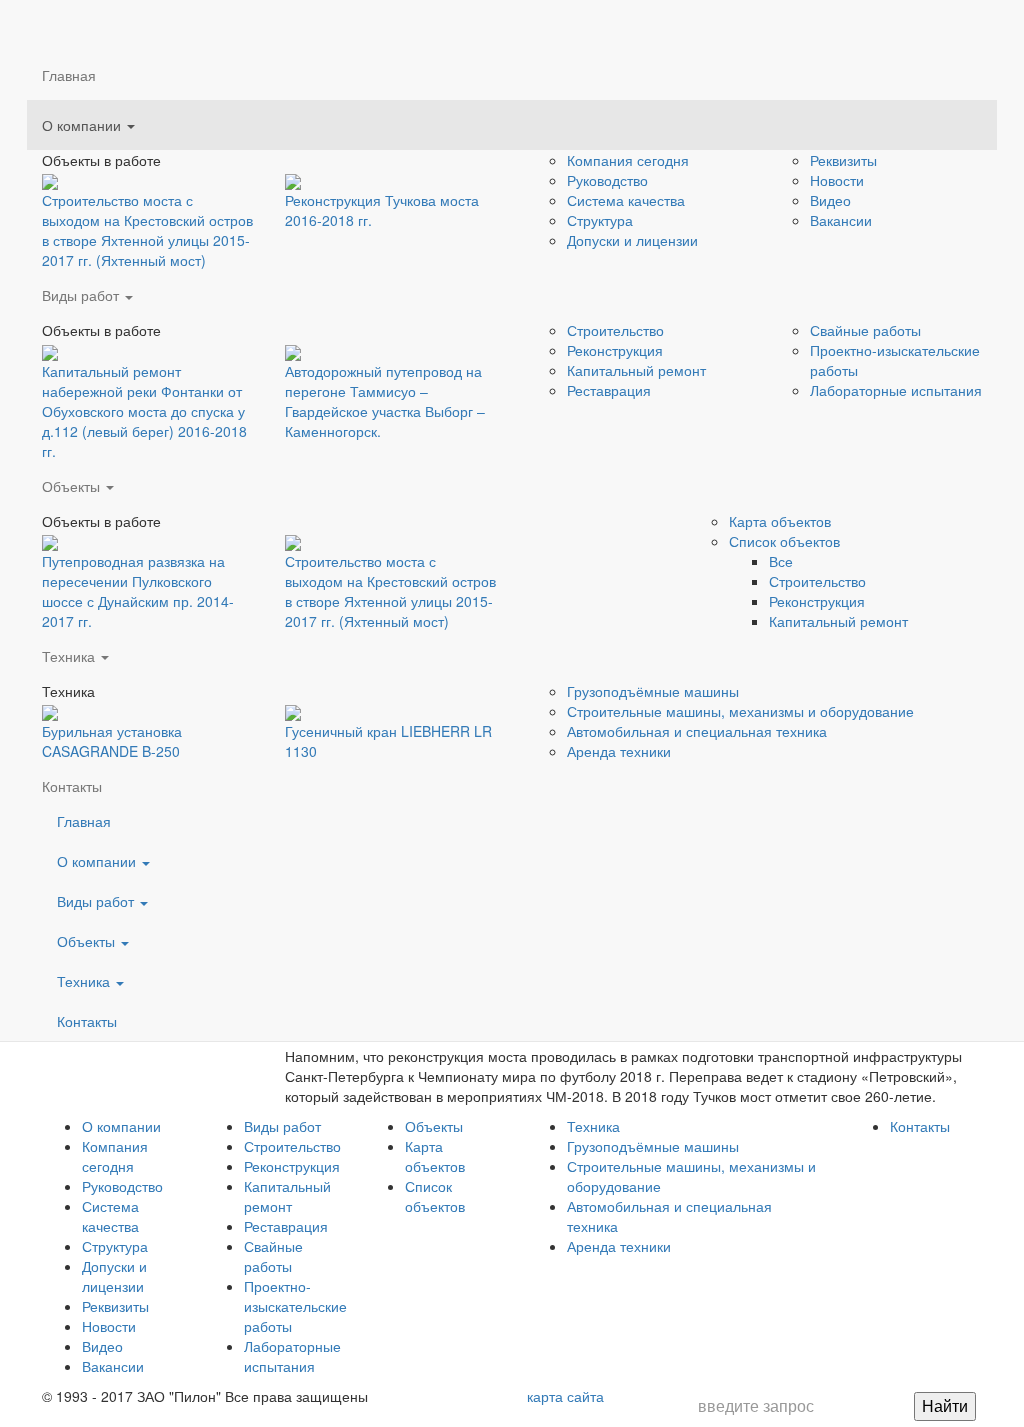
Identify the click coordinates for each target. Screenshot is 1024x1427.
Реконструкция (292, 1166)
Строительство (615, 330)
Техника (85, 981)
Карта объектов (435, 1156)
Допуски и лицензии (632, 240)
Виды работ (82, 295)
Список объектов (435, 1196)
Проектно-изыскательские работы (295, 1306)
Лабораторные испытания (292, 1356)
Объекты (88, 941)
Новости (837, 180)
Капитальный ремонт (287, 1196)
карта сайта (565, 1396)
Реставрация (286, 1226)
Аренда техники (619, 1246)
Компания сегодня (628, 160)
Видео (830, 200)
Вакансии (841, 220)
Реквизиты (843, 160)
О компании (83, 125)
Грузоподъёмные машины (653, 1146)
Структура (600, 220)
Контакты (87, 1021)
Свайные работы (865, 330)
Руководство (607, 180)
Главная (69, 75)
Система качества (626, 200)
